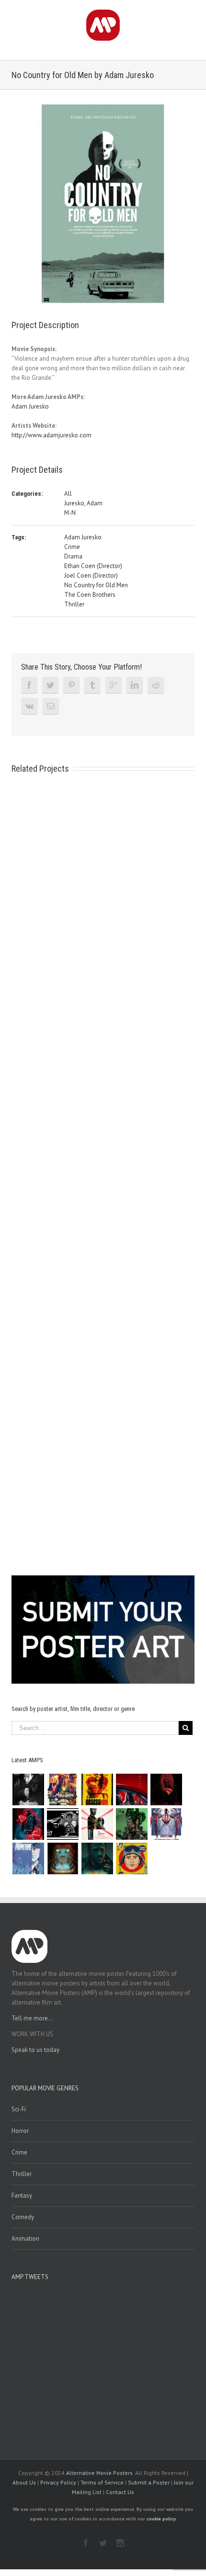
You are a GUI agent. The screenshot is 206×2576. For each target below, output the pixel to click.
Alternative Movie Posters (99, 2473)
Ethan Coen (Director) (93, 566)
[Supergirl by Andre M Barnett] (166, 1790)
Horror (20, 2131)
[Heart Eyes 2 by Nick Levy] (28, 1824)
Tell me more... (32, 2018)
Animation (25, 2239)
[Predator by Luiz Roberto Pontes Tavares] (132, 1824)
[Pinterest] (71, 685)
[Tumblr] (92, 685)
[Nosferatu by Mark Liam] (28, 1790)
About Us (24, 2482)
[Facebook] (29, 685)
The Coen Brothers (90, 595)
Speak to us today (35, 2050)
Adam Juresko (30, 406)
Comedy (23, 2217)
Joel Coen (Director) (91, 576)
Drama (73, 556)
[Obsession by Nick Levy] (97, 1790)
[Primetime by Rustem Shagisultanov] (28, 1858)
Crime (72, 547)
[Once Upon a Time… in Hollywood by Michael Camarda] (63, 1790)
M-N (70, 513)
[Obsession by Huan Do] (132, 1790)
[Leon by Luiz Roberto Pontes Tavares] (97, 1824)
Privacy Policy (58, 2482)
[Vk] (29, 706)
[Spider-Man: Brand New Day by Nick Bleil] (166, 1824)
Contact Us (120, 2492)
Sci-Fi (19, 2109)
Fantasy (22, 2195)
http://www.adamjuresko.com (51, 435)
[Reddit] (156, 685)
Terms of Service (102, 2482)
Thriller (74, 604)
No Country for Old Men (96, 585)
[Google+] (114, 685)
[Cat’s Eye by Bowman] (63, 1858)
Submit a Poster (149, 2482)
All (68, 494)
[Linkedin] (135, 685)
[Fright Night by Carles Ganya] (63, 1824)
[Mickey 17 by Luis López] (132, 1858)
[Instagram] (120, 2543)
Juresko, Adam (83, 503)
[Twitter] (50, 685)
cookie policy (161, 2519)
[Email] (51, 706)
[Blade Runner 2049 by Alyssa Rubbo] (97, 1858)
